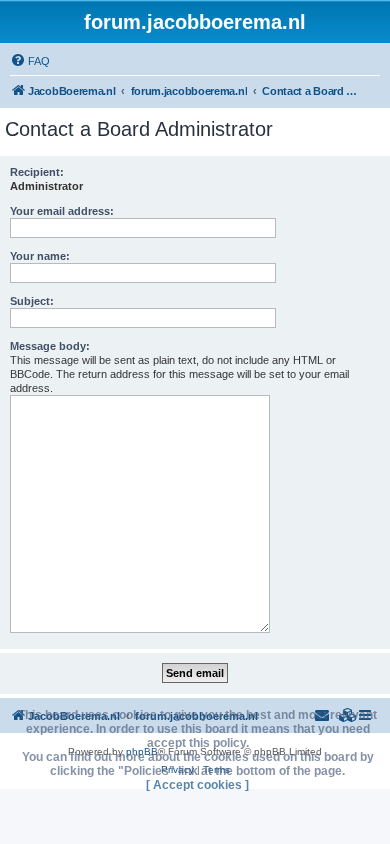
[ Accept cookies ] (197, 785)
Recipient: (37, 172)
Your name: (40, 256)
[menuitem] (30, 61)
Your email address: (62, 211)
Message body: (50, 346)
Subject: (32, 301)
